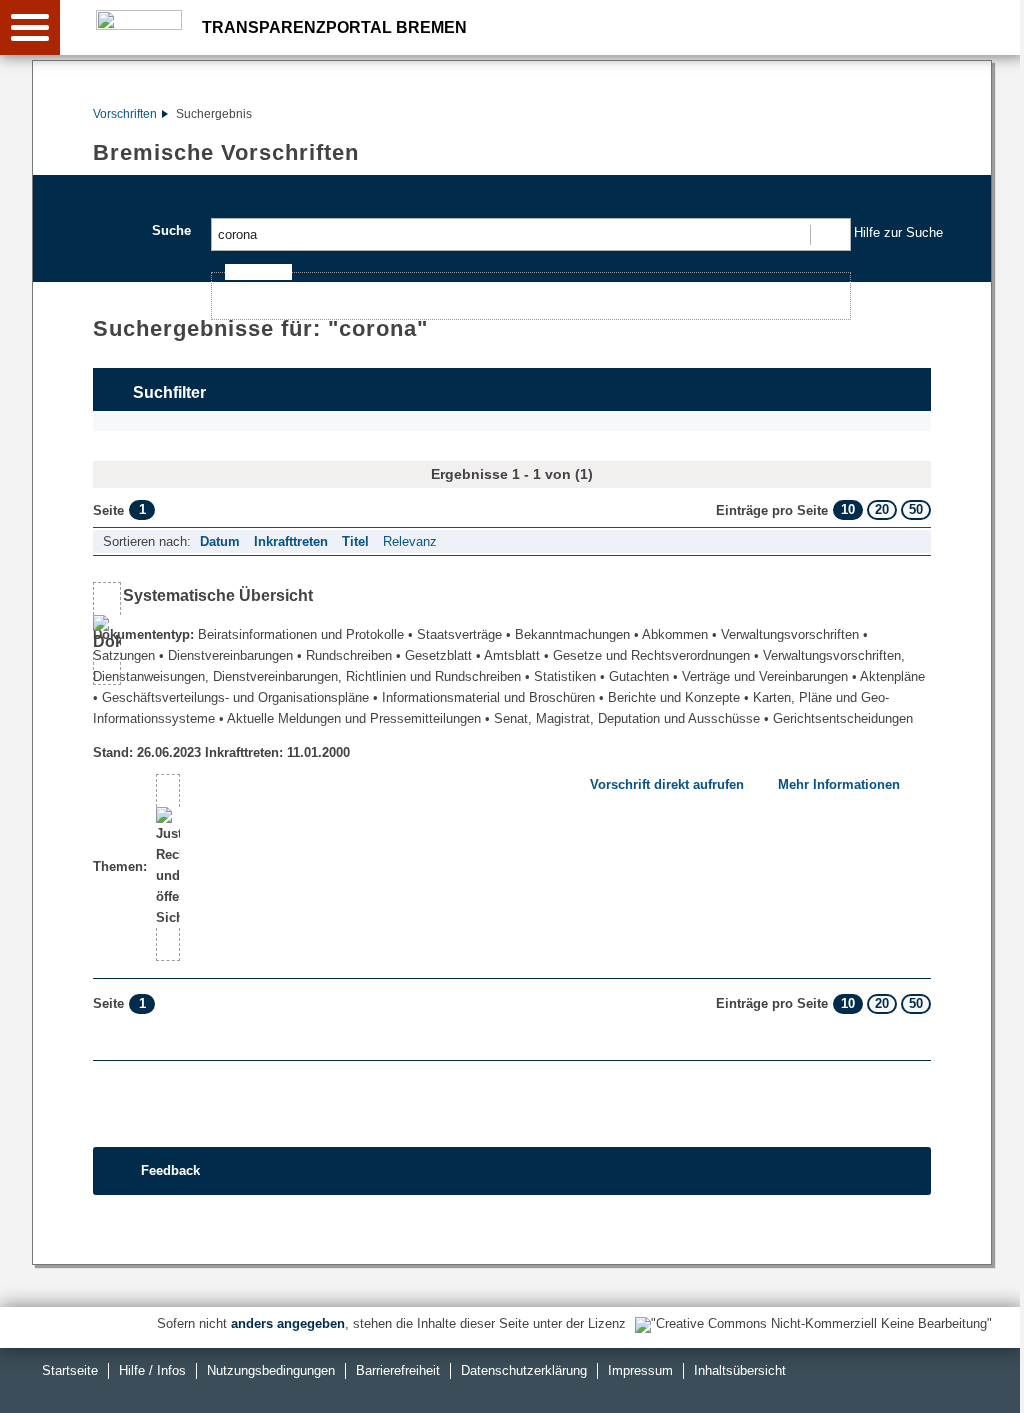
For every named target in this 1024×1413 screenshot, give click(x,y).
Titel (355, 541)
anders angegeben (288, 1323)
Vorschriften (125, 114)
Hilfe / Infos (152, 1370)
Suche (171, 230)
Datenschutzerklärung (524, 1370)
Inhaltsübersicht (740, 1370)
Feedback (170, 1170)
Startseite (70, 1370)
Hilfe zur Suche (898, 232)
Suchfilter (169, 392)
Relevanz (410, 541)
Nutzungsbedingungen (271, 1370)
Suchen (829, 234)
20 (882, 509)
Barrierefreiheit (398, 1370)
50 (916, 509)
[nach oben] (993, 1382)
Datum (220, 541)
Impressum (640, 1370)
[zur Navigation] (30, 27)
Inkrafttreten (291, 541)
